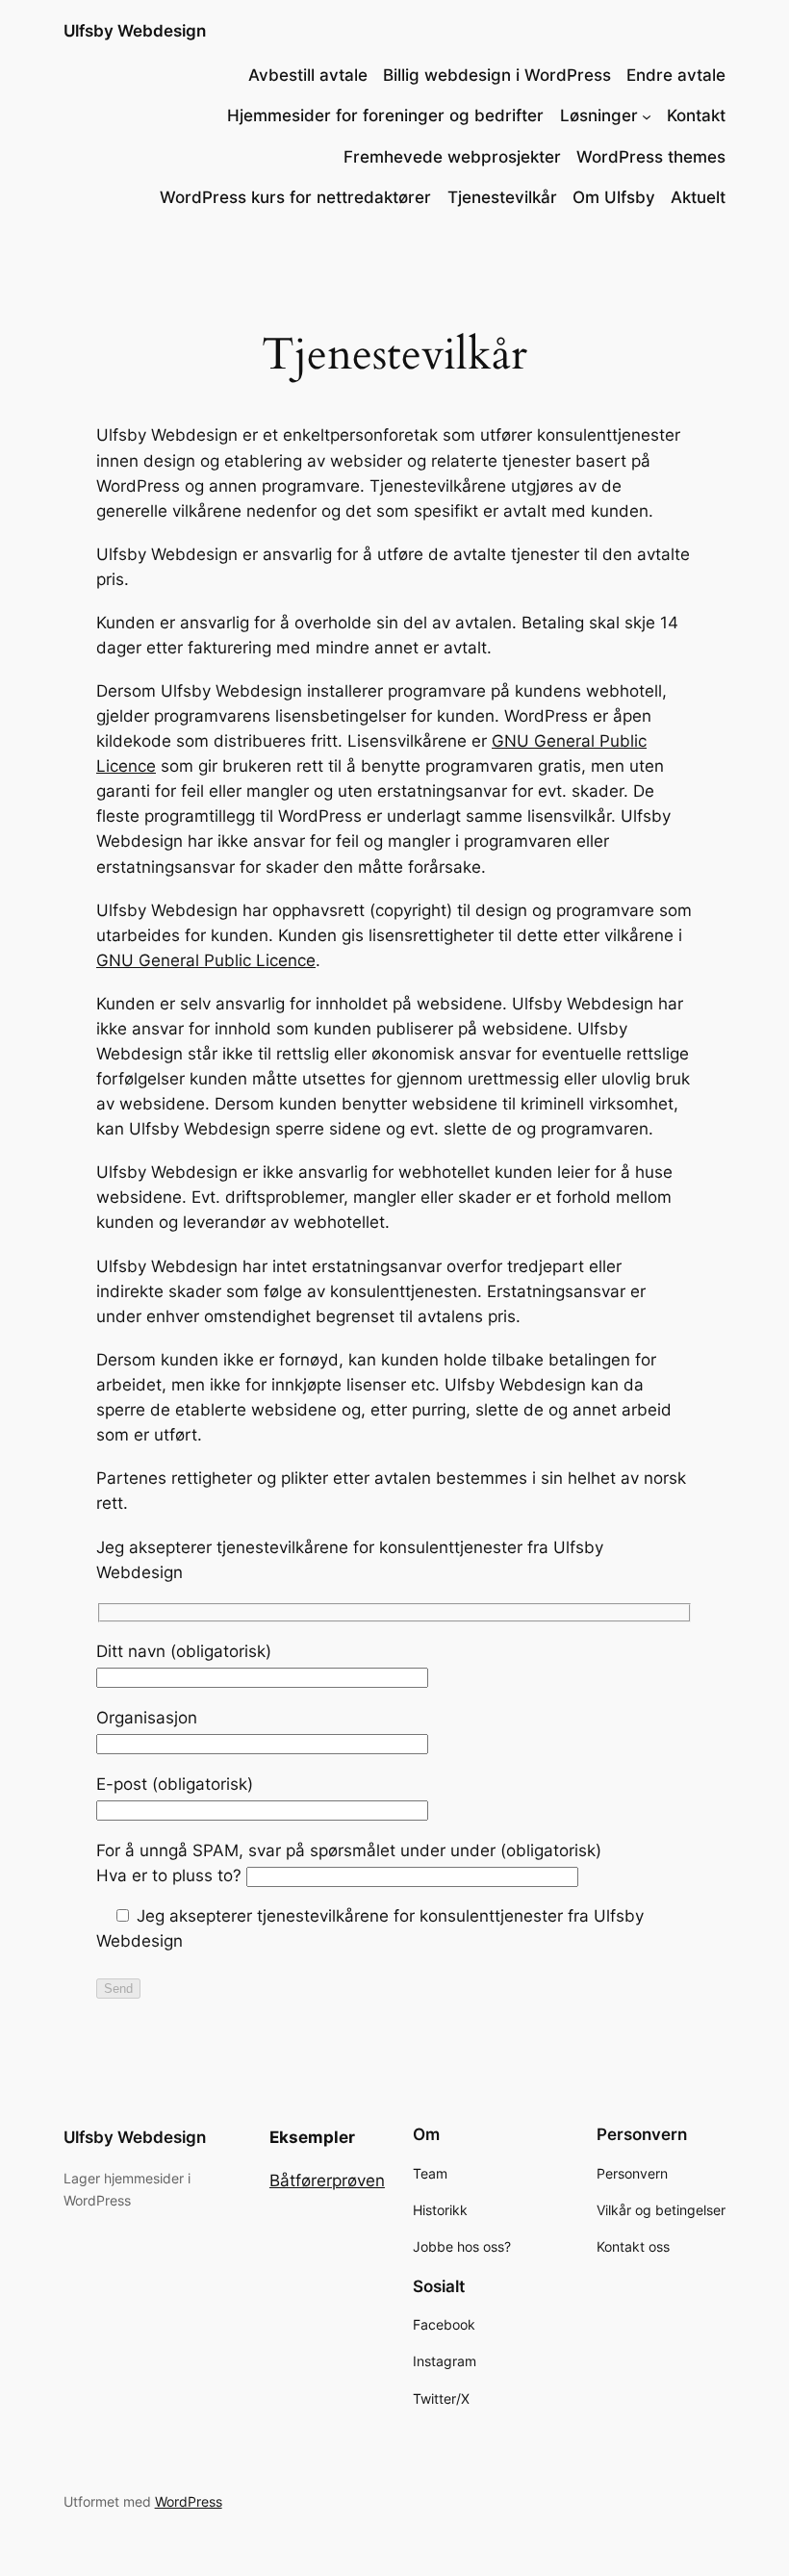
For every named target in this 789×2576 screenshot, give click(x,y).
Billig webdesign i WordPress (497, 75)
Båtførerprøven (327, 2181)
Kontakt (696, 115)
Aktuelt (698, 197)
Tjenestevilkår (502, 197)
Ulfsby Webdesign (135, 31)
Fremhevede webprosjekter (452, 157)
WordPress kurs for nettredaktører (295, 197)
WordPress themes (651, 157)
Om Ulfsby (614, 197)
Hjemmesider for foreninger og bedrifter (385, 115)
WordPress (189, 2501)
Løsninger (599, 115)
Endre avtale (676, 75)
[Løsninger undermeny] (647, 115)
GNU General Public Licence (206, 960)
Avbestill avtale (308, 75)
